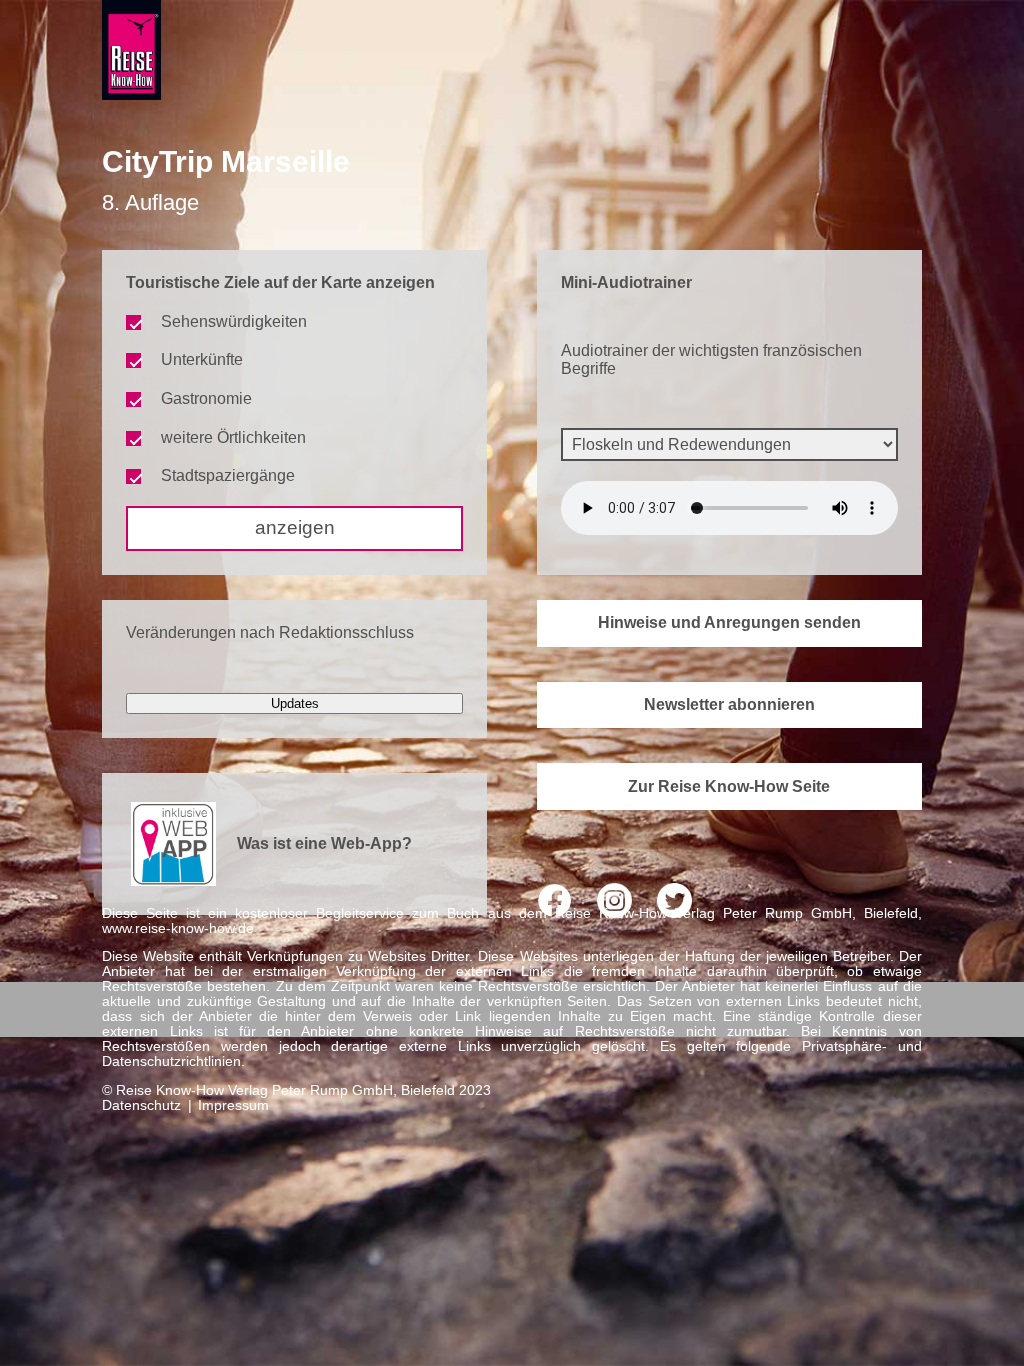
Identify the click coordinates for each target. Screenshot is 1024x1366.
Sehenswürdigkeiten (234, 321)
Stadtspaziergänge (228, 475)
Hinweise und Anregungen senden (729, 622)
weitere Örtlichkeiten (233, 437)
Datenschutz (141, 1105)
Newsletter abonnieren (729, 704)
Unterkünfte (202, 359)
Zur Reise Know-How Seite (729, 786)
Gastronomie (206, 398)
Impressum (233, 1105)
